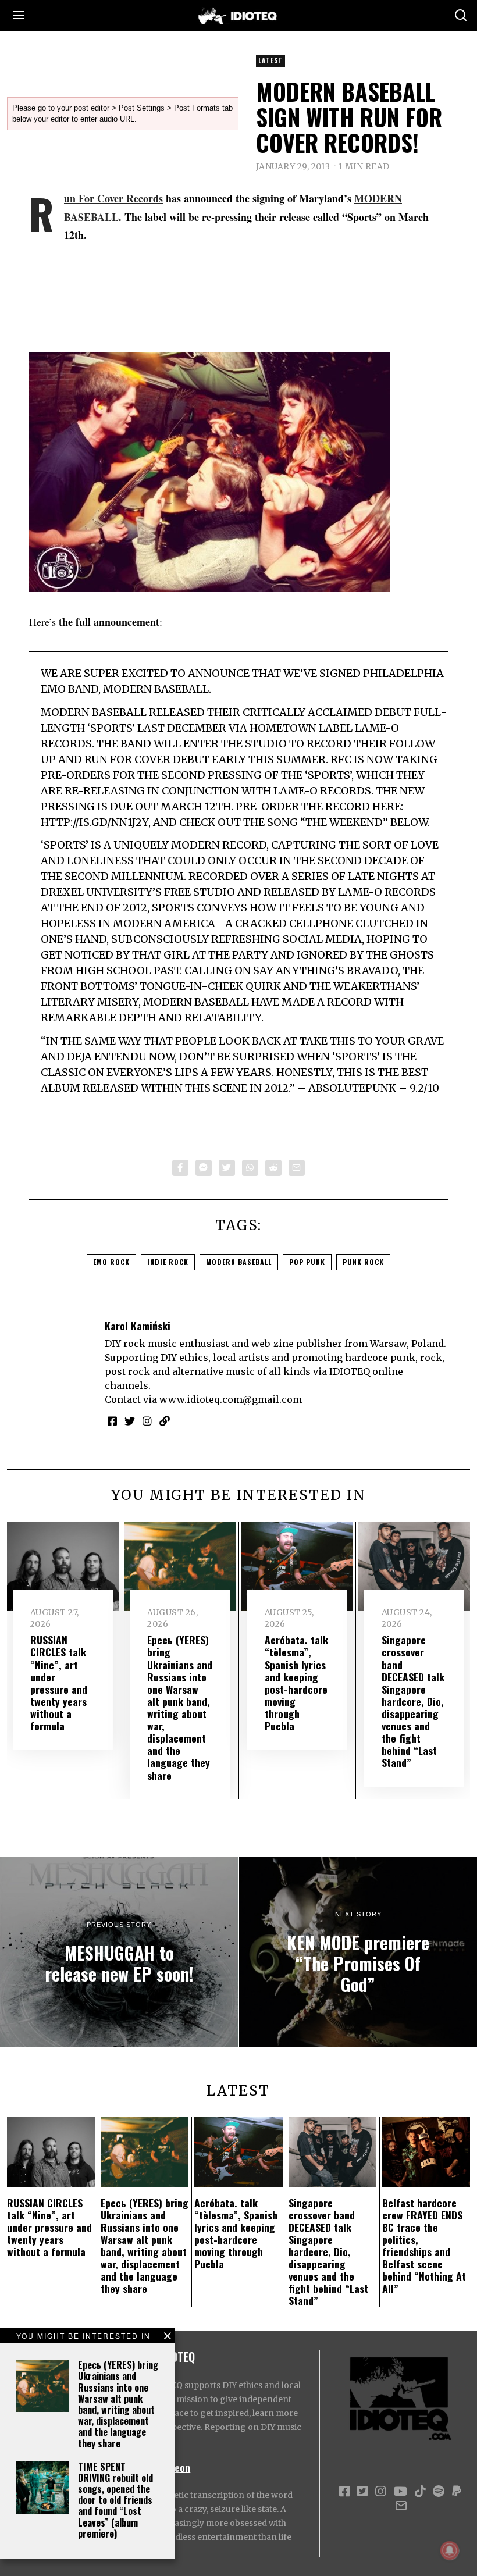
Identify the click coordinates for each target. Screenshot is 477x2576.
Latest (270, 60)
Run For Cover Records (113, 198)
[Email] (297, 1168)
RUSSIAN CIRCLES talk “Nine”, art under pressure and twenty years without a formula (59, 1683)
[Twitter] (227, 1168)
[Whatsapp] (250, 1168)
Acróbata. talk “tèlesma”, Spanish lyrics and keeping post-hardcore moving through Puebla (296, 1683)
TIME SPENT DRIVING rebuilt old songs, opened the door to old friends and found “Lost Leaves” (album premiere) (115, 2500)
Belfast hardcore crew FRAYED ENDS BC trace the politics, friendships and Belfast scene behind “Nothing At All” (424, 2246)
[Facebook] (180, 1168)
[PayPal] (457, 2492)
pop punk (307, 1262)
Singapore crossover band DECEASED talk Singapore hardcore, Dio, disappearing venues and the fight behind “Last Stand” (413, 1701)
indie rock (168, 1262)
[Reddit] (273, 1168)
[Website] (165, 1421)
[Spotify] (439, 2492)
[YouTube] (400, 2492)
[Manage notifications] (450, 2550)
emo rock (111, 1262)
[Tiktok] (420, 2492)
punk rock (363, 1262)
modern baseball (239, 1262)
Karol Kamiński (138, 1326)
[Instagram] (147, 1421)
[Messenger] (204, 1168)
